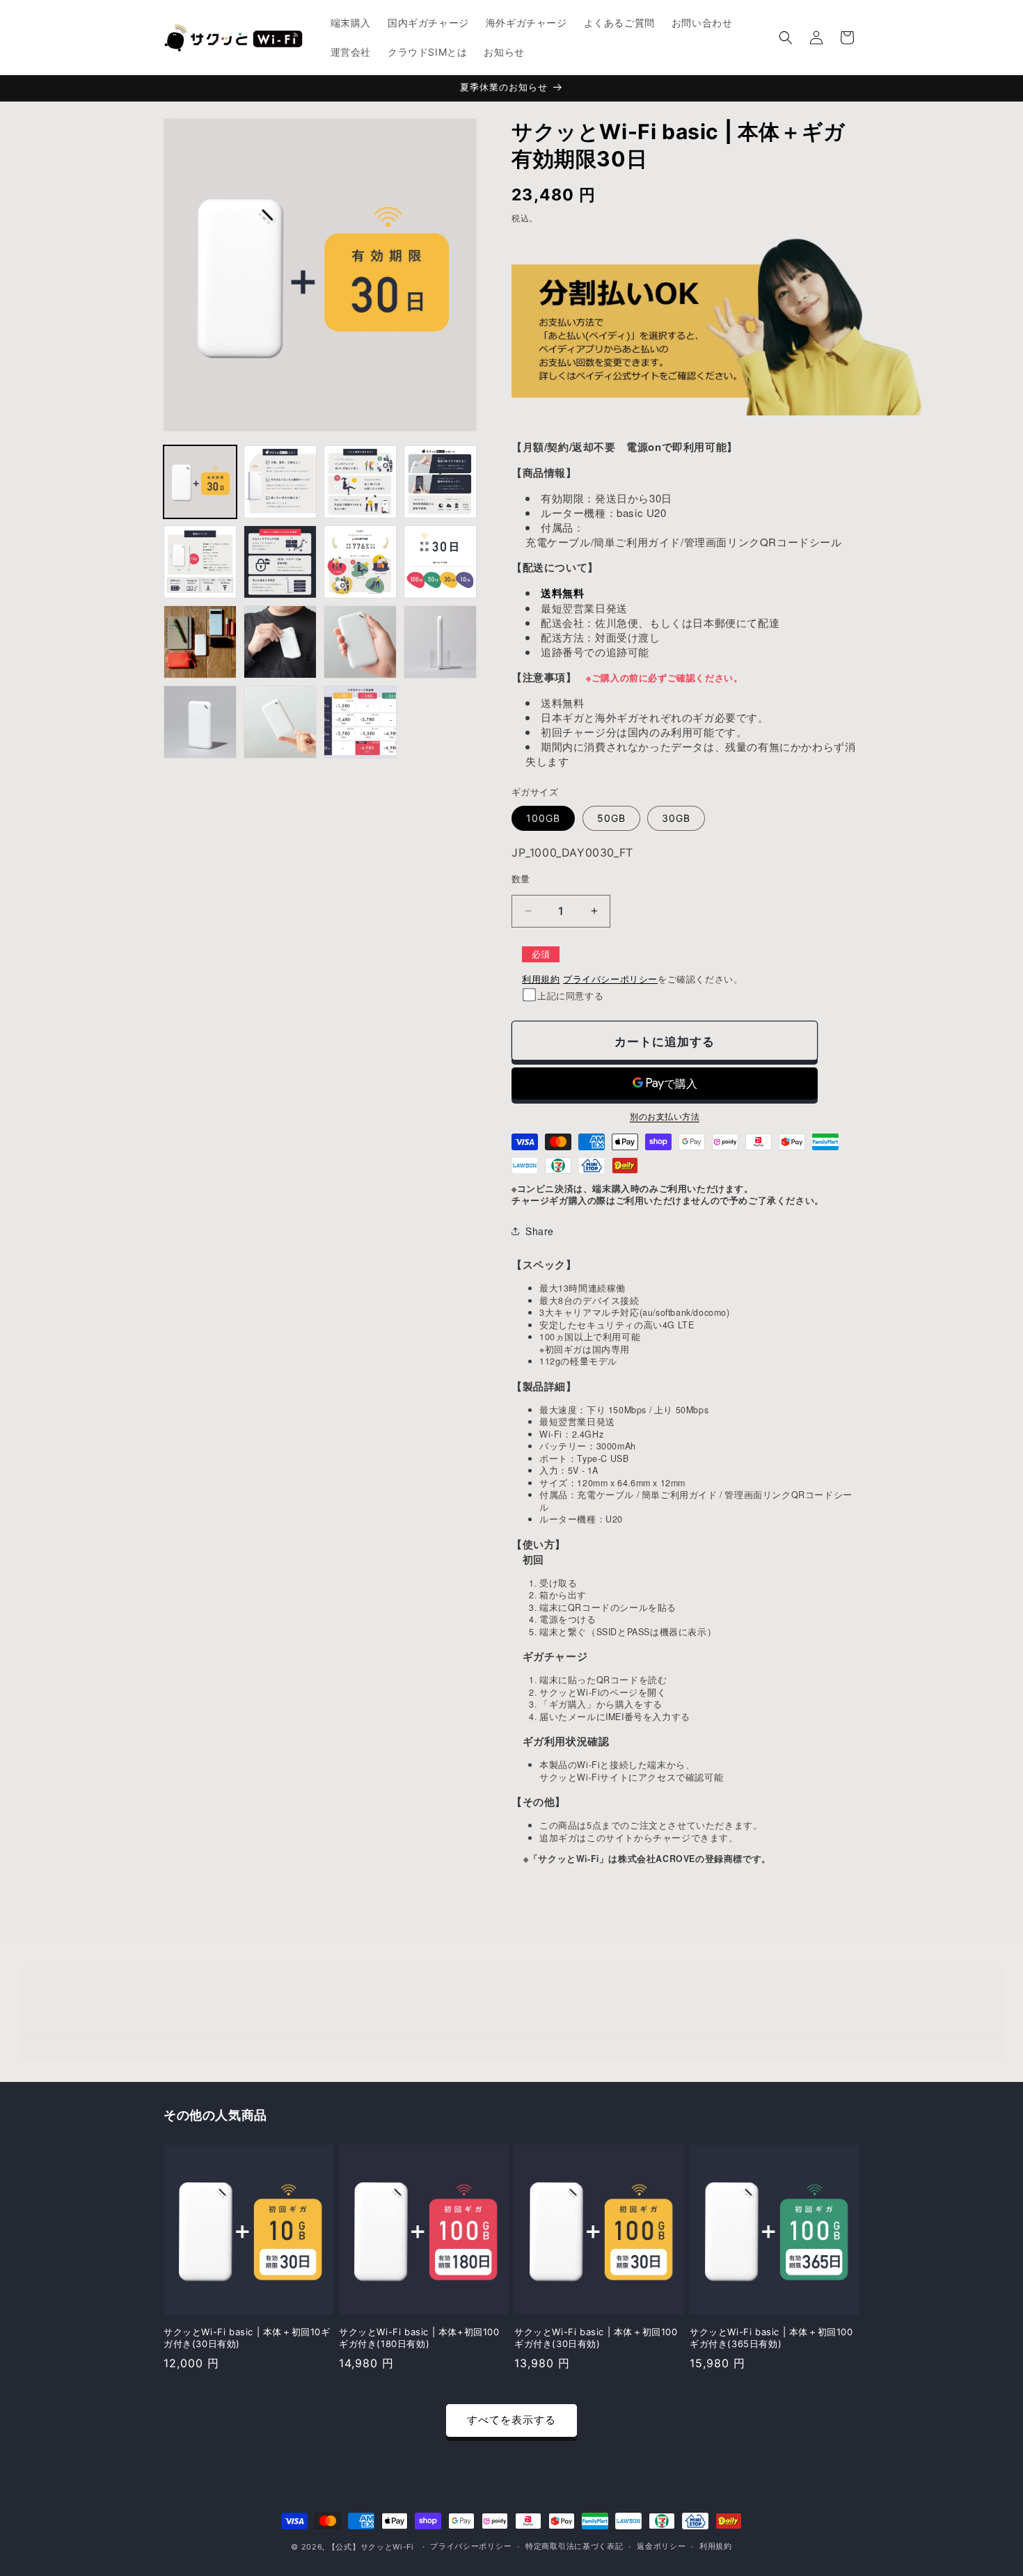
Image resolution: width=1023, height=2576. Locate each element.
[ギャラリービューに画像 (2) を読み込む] (280, 482)
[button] (786, 38)
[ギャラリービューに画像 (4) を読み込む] (440, 482)
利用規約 (541, 979)
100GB (543, 818)
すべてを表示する (511, 2420)
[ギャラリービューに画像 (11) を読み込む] (360, 642)
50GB (611, 818)
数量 (521, 879)
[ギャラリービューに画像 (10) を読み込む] (280, 642)
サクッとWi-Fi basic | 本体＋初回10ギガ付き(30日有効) (247, 2338)
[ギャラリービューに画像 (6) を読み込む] (280, 562)
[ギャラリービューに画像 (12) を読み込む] (440, 642)
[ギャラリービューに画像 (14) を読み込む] (280, 722)
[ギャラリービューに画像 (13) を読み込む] (200, 722)
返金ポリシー (661, 2546)
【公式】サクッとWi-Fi (371, 2547)
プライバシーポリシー (610, 979)
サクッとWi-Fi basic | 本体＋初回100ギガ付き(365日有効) (771, 2338)
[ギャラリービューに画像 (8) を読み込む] (440, 562)
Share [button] (540, 1231)
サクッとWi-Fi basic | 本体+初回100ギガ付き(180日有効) (419, 2338)
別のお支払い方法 (665, 1116)
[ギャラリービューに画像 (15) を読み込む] (360, 722)
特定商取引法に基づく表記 (574, 2546)
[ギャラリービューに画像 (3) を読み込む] (360, 482)
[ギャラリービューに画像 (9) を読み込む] (200, 642)
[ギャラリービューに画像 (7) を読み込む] (360, 562)
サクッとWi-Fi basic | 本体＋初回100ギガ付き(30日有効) (596, 2338)
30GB (676, 818)
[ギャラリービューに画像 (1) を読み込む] (200, 482)
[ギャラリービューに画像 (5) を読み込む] (200, 562)
